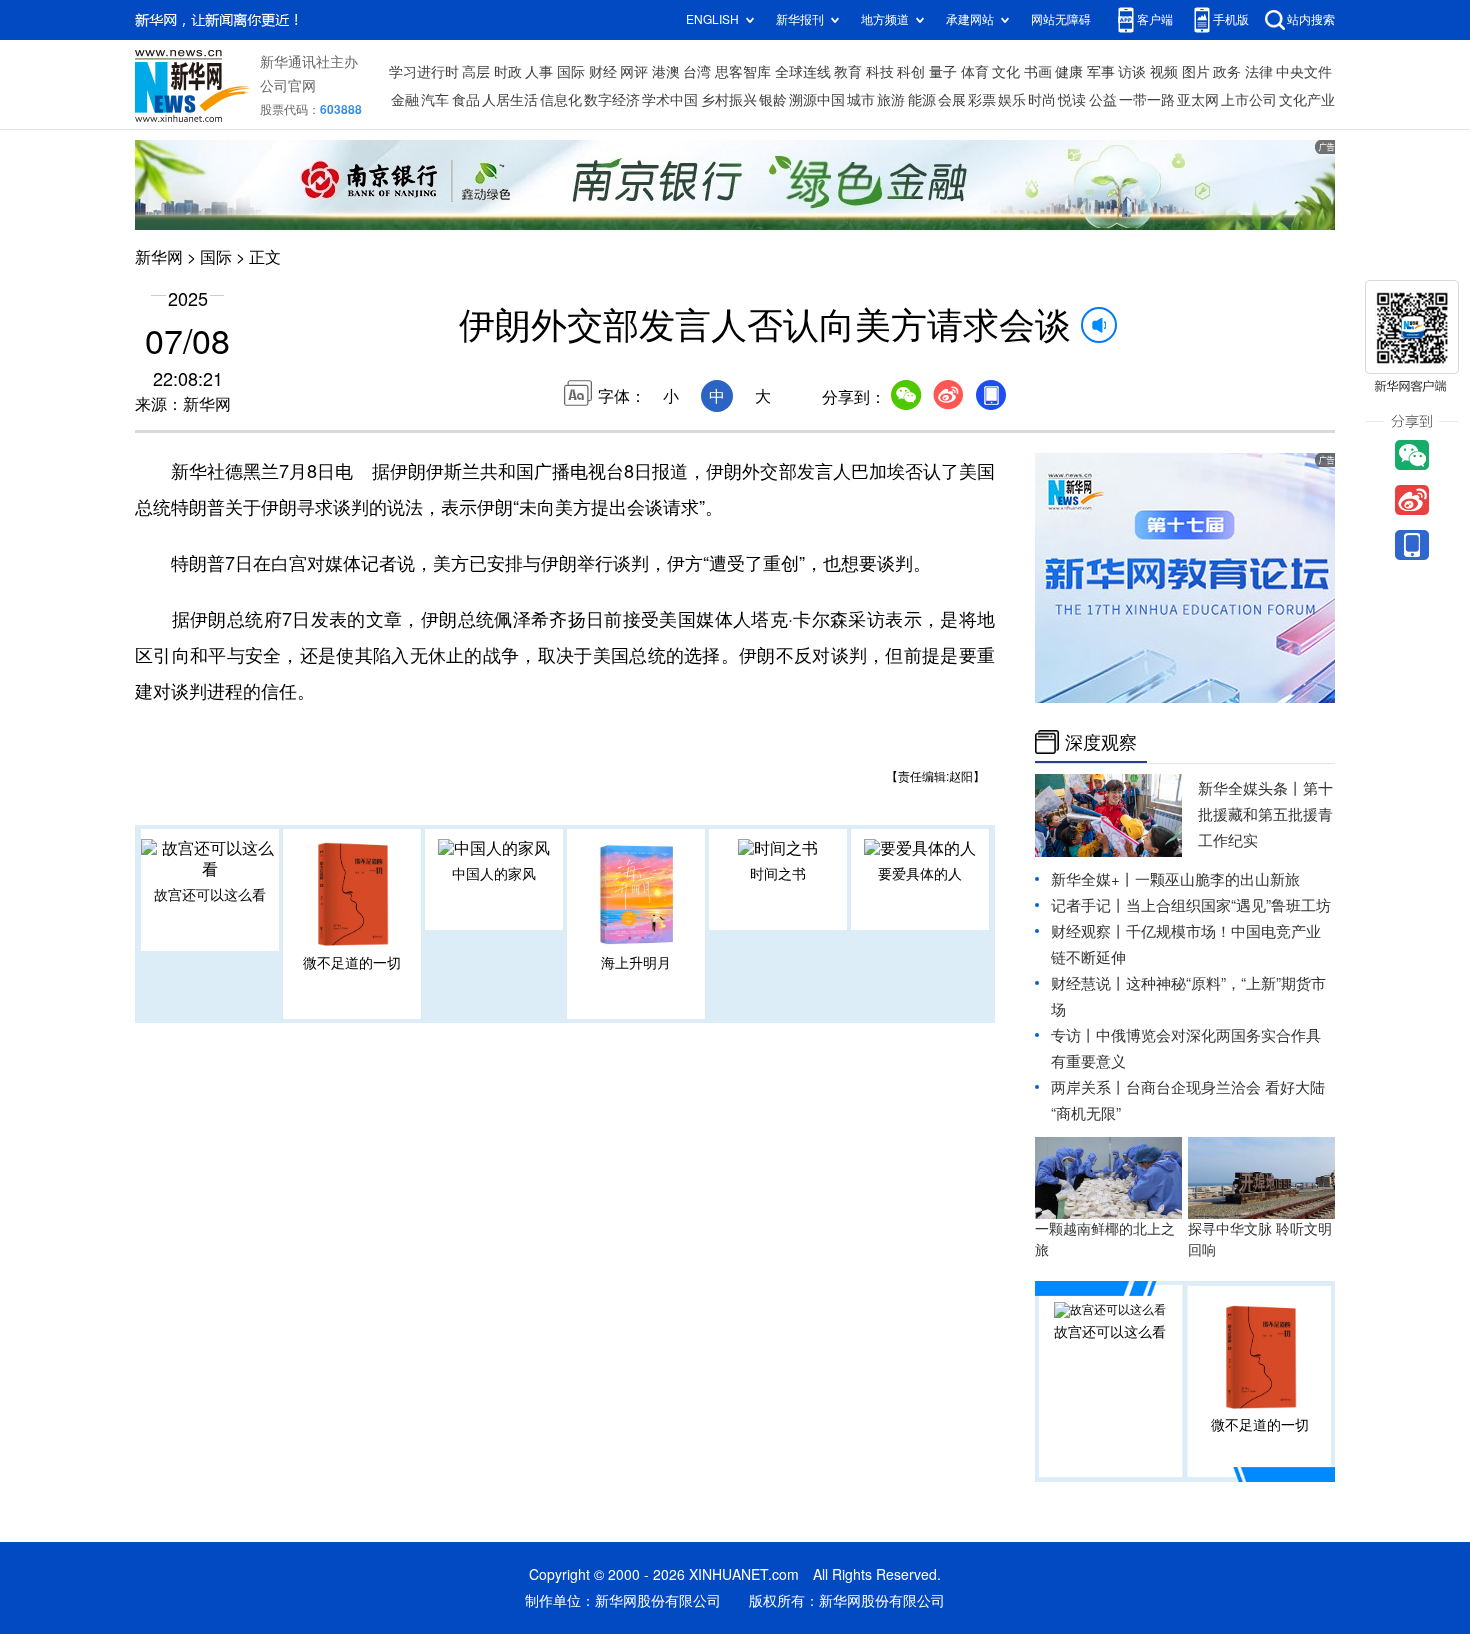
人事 (539, 72)
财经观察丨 (1088, 931)
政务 (1227, 72)
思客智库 (743, 72)
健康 (1069, 72)
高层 (476, 72)
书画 (1038, 72)
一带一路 (1147, 100)
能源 (922, 100)
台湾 (697, 72)
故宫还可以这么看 (210, 895)
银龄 (773, 100)
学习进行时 (424, 72)
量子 (943, 72)
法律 (1259, 72)
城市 (861, 100)
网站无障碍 (1061, 19)
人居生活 (510, 100)
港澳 (666, 72)
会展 (952, 100)
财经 (603, 72)
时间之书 (778, 874)
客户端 (1155, 19)
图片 (1196, 72)
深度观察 (1101, 742)
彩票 (982, 100)
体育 (975, 72)
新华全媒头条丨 (1250, 788)
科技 (880, 72)
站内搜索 (1311, 19)
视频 (1164, 72)
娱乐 (1012, 100)
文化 (1006, 72)
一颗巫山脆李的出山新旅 (1217, 879)
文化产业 (1307, 100)
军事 (1101, 72)
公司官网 (288, 86)
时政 (508, 72)
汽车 (435, 100)
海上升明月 (636, 963)
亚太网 (1198, 100)
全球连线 (803, 72)
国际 (571, 72)
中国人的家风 (494, 874)
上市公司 (1249, 100)
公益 (1103, 100)
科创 (911, 72)
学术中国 (670, 100)
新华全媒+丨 (1093, 879)
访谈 (1132, 72)
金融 (405, 100)
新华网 (159, 257)
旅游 (891, 100)
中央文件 (1304, 72)
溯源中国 (817, 100)
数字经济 (612, 100)
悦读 (1072, 100)
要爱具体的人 (920, 874)
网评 (634, 72)
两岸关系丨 (1088, 1087)
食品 (466, 100)
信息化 (561, 100)
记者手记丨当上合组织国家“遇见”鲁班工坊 (1191, 905)
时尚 (1042, 100)
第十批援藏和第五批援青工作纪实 (1265, 814)
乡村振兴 (729, 100)
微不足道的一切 (352, 963)
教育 (848, 72)
